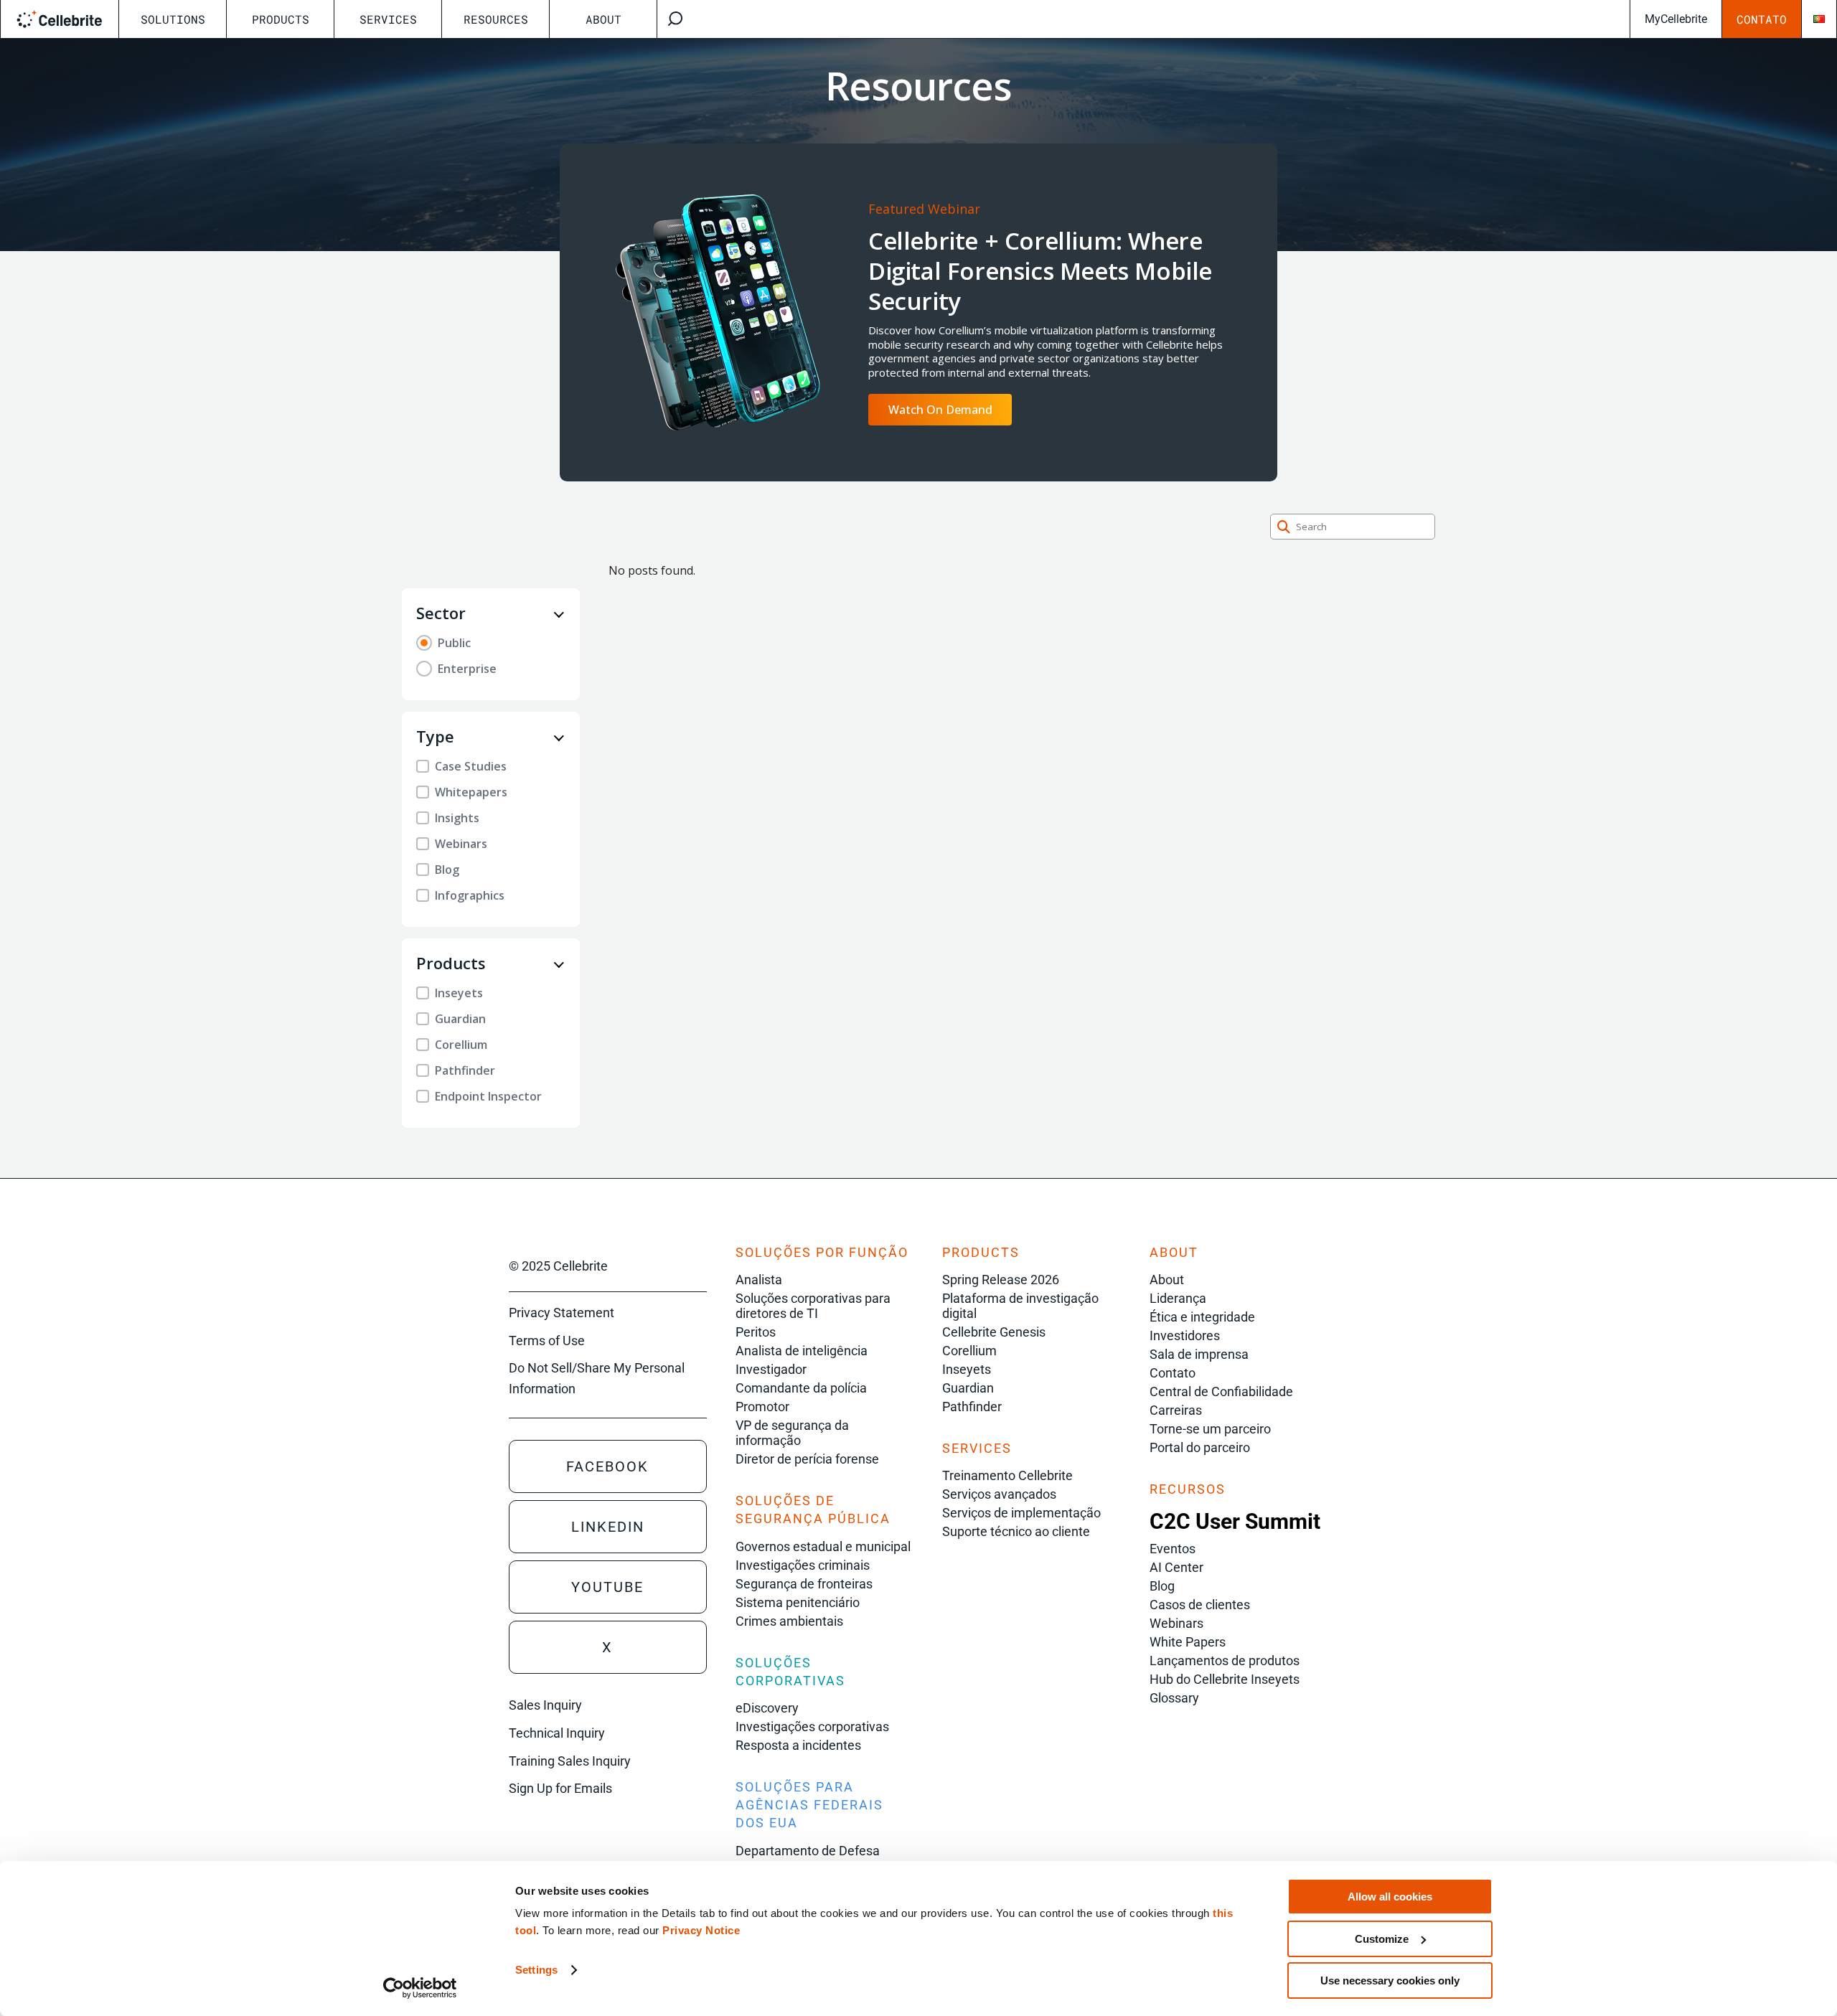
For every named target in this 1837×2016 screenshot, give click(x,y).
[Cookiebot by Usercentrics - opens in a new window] (420, 1988)
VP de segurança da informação (792, 1433)
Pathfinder (972, 1407)
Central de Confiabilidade (1221, 1391)
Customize (1382, 1939)
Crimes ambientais (789, 1621)
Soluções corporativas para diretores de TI (813, 1306)
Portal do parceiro (1200, 1447)
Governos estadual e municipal (823, 1546)
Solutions (173, 19)
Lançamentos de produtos (1225, 1661)
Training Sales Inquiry (570, 1761)
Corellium (969, 1351)
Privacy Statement (562, 1313)
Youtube (607, 1587)
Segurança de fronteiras (804, 1584)
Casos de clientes (1200, 1605)
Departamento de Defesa (808, 1851)
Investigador (771, 1369)
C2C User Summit (1235, 1521)
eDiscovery (767, 1708)
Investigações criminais (803, 1565)
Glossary (1174, 1698)
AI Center (1176, 1567)
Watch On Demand (940, 410)
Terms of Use (547, 1341)
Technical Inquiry (557, 1733)
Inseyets (967, 1369)
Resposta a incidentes (798, 1745)
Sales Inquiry (545, 1705)
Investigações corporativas (812, 1727)
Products (281, 19)
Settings (536, 1970)
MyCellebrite (1676, 19)
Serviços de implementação (1021, 1513)
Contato (1762, 19)
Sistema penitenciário (798, 1602)
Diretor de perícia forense (807, 1459)
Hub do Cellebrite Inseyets (1225, 1679)
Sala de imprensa (1199, 1354)
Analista (759, 1280)
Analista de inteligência (802, 1351)
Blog (1162, 1586)
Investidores (1185, 1336)
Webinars (1176, 1623)
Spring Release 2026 (1001, 1280)
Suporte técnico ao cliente (1016, 1531)
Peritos (756, 1332)
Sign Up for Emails (560, 1788)
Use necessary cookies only (1390, 1980)
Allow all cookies (1390, 1897)
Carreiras (1176, 1410)
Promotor (762, 1407)
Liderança (1178, 1298)
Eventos (1173, 1549)
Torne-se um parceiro (1210, 1429)
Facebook (607, 1466)
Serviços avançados (999, 1494)
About (603, 19)
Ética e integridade (1202, 1317)
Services (388, 19)
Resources (496, 19)
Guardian (968, 1388)
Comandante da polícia (801, 1388)
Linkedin (608, 1527)
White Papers (1188, 1642)
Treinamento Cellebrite (1007, 1475)
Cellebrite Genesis (994, 1332)
